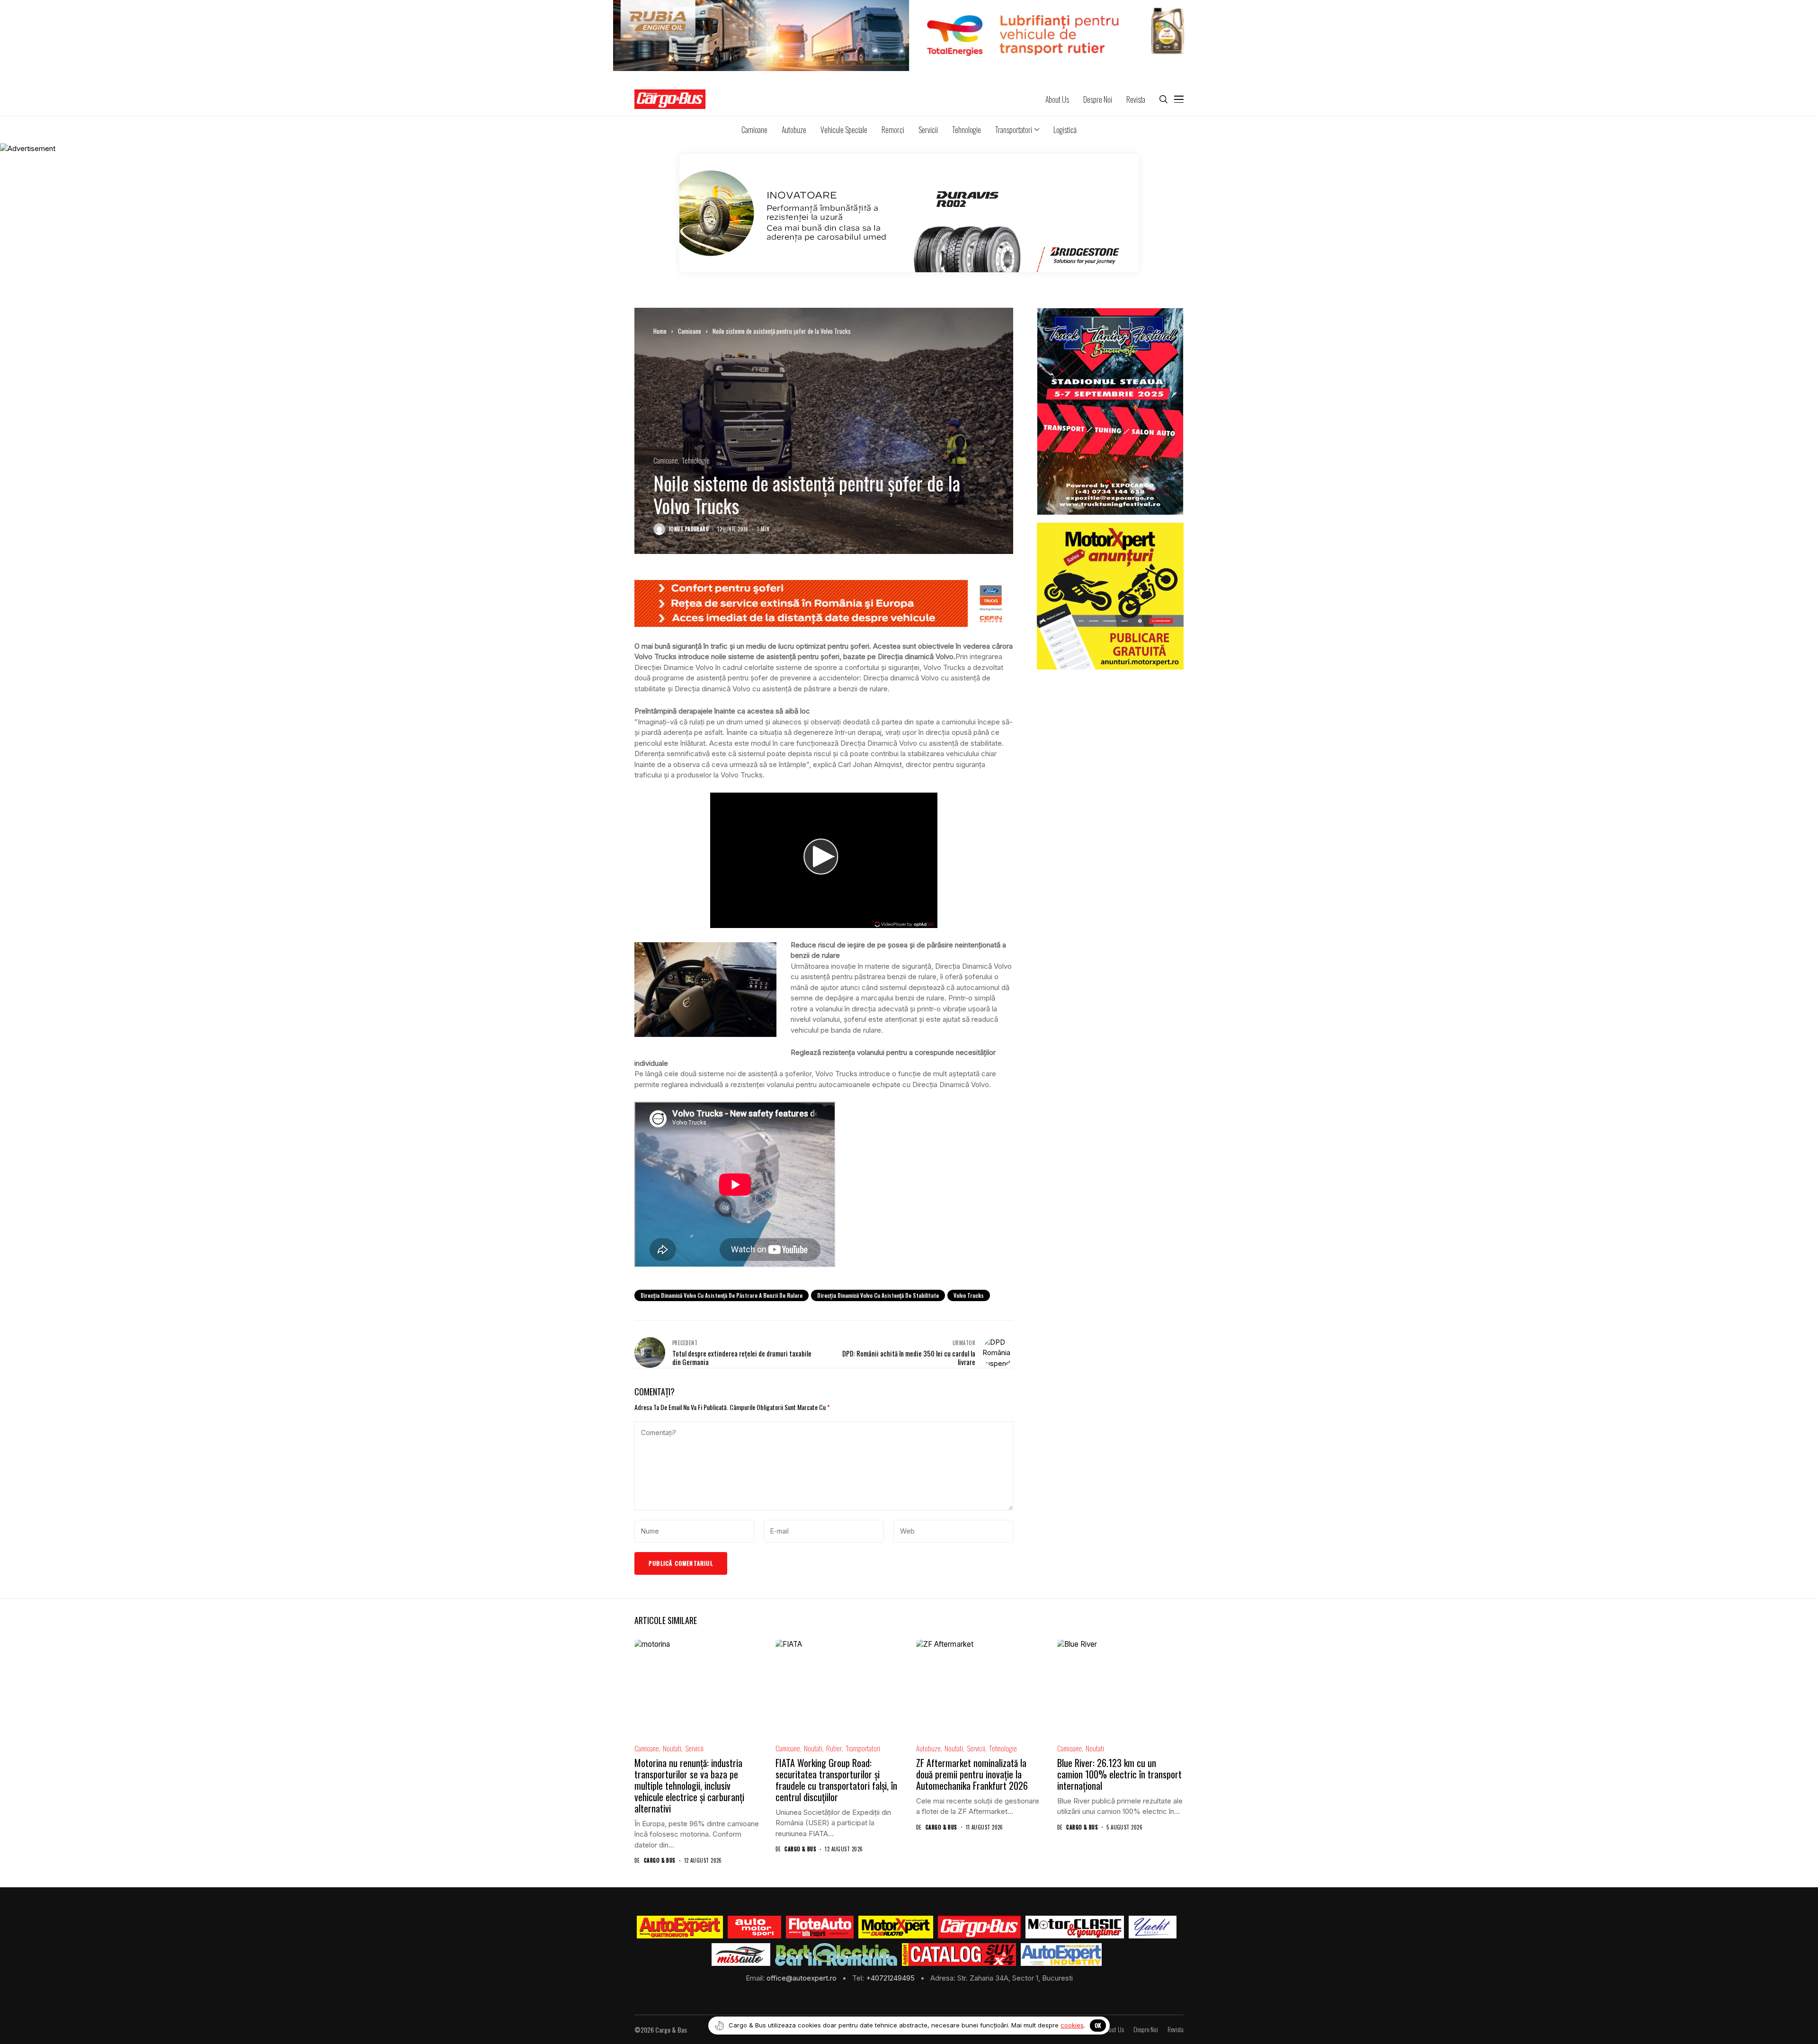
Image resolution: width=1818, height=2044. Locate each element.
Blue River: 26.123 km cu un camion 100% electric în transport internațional (1119, 1774)
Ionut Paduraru (689, 529)
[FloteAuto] (820, 1927)
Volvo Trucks (969, 1295)
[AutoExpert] (680, 1927)
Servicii (694, 1748)
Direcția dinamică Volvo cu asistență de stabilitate (878, 1295)
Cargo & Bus (660, 1861)
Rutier (834, 1748)
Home (660, 331)
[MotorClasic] (1075, 1927)
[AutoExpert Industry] (1061, 1955)
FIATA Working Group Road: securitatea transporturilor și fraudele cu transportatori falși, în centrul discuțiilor (836, 1780)
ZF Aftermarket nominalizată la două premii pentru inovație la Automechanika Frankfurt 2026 (972, 1774)
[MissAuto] (741, 1955)
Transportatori (863, 1748)
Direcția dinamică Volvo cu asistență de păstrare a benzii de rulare (722, 1295)
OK (1098, 2025)
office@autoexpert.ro (802, 1978)
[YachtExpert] (1153, 1927)
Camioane (690, 331)
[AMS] (755, 1927)
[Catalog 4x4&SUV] (959, 1955)
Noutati (672, 1748)
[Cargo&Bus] (979, 1927)
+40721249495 (891, 1978)
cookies (1072, 2025)
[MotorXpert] (896, 1927)
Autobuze (928, 1748)
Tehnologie (696, 460)
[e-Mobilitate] (836, 1955)
